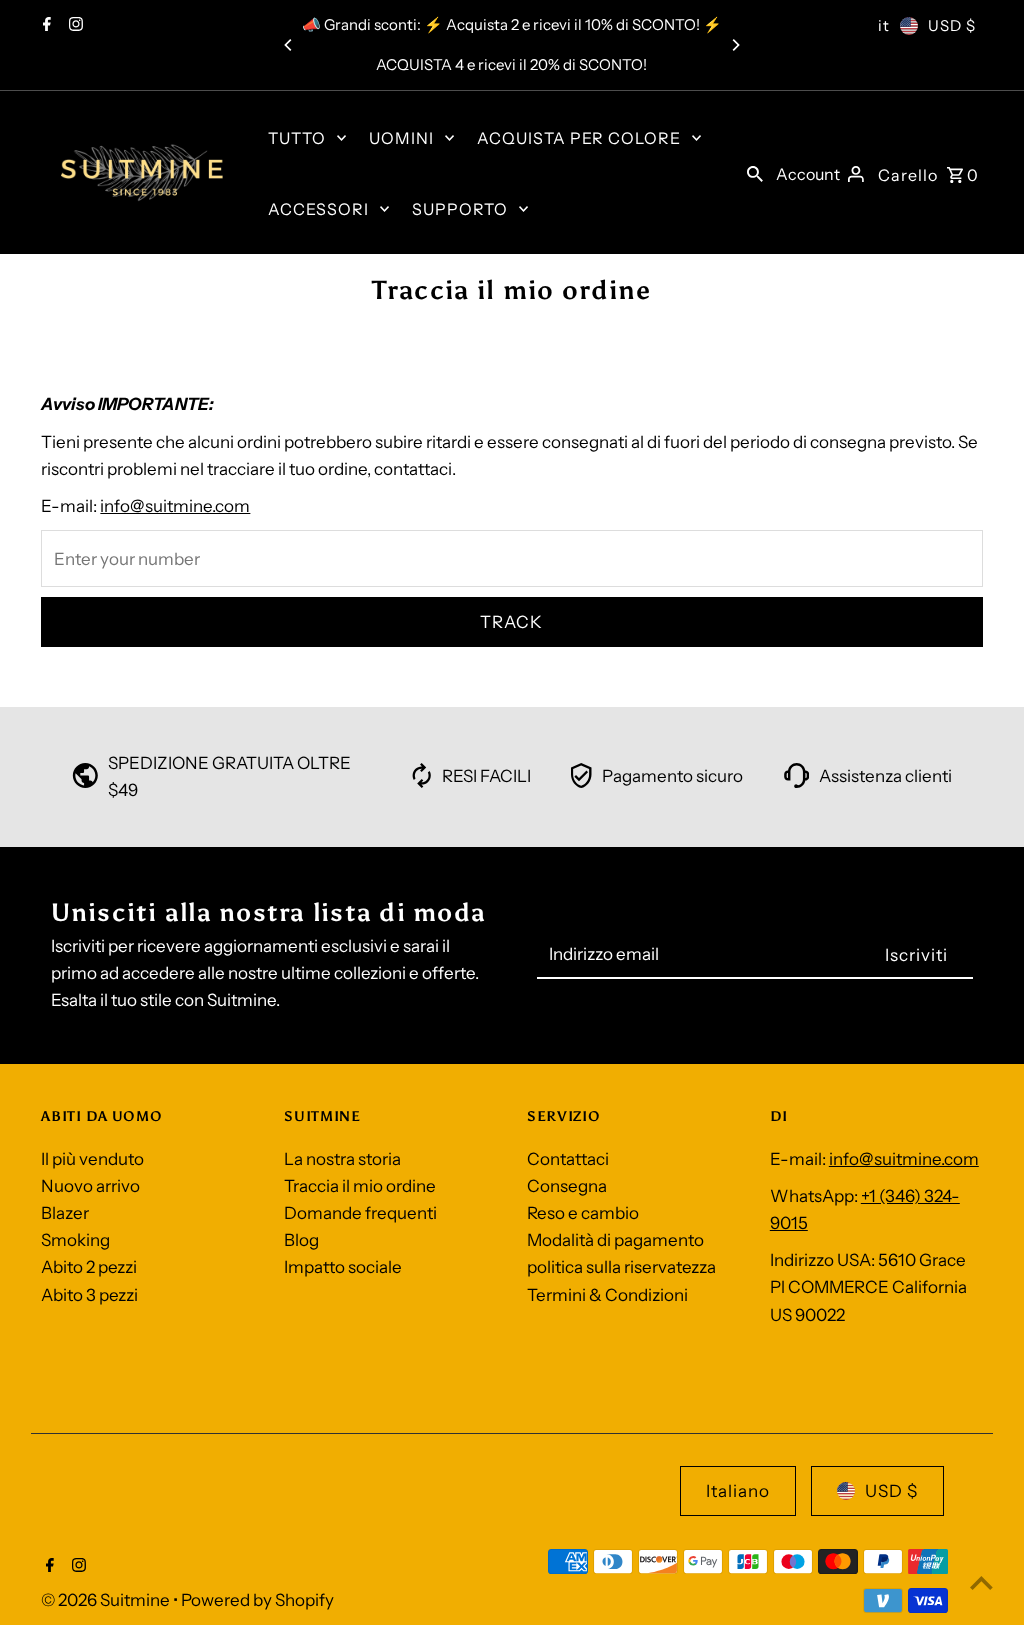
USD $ (952, 25)
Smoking (75, 1240)
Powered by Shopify (257, 1600)
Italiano (738, 1491)
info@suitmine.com (175, 506)
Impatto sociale (343, 1267)
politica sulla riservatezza (621, 1267)
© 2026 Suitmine (107, 1600)
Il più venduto (92, 1159)
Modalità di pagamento (615, 1240)
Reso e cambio (583, 1213)
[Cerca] (755, 173)
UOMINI (401, 138)
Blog (301, 1240)
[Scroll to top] (981, 1582)
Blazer (65, 1213)
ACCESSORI (318, 209)
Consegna (567, 1186)
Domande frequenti (360, 1213)
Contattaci (568, 1159)
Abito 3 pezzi (89, 1295)
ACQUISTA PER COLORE (579, 138)
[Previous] (289, 45)
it (884, 25)
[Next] (735, 45)
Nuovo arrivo (90, 1186)
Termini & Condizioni (607, 1295)
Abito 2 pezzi (89, 1267)
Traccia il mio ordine (360, 1186)
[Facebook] (44, 26)
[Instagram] (73, 26)
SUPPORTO (460, 209)
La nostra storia (342, 1159)
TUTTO (297, 138)
